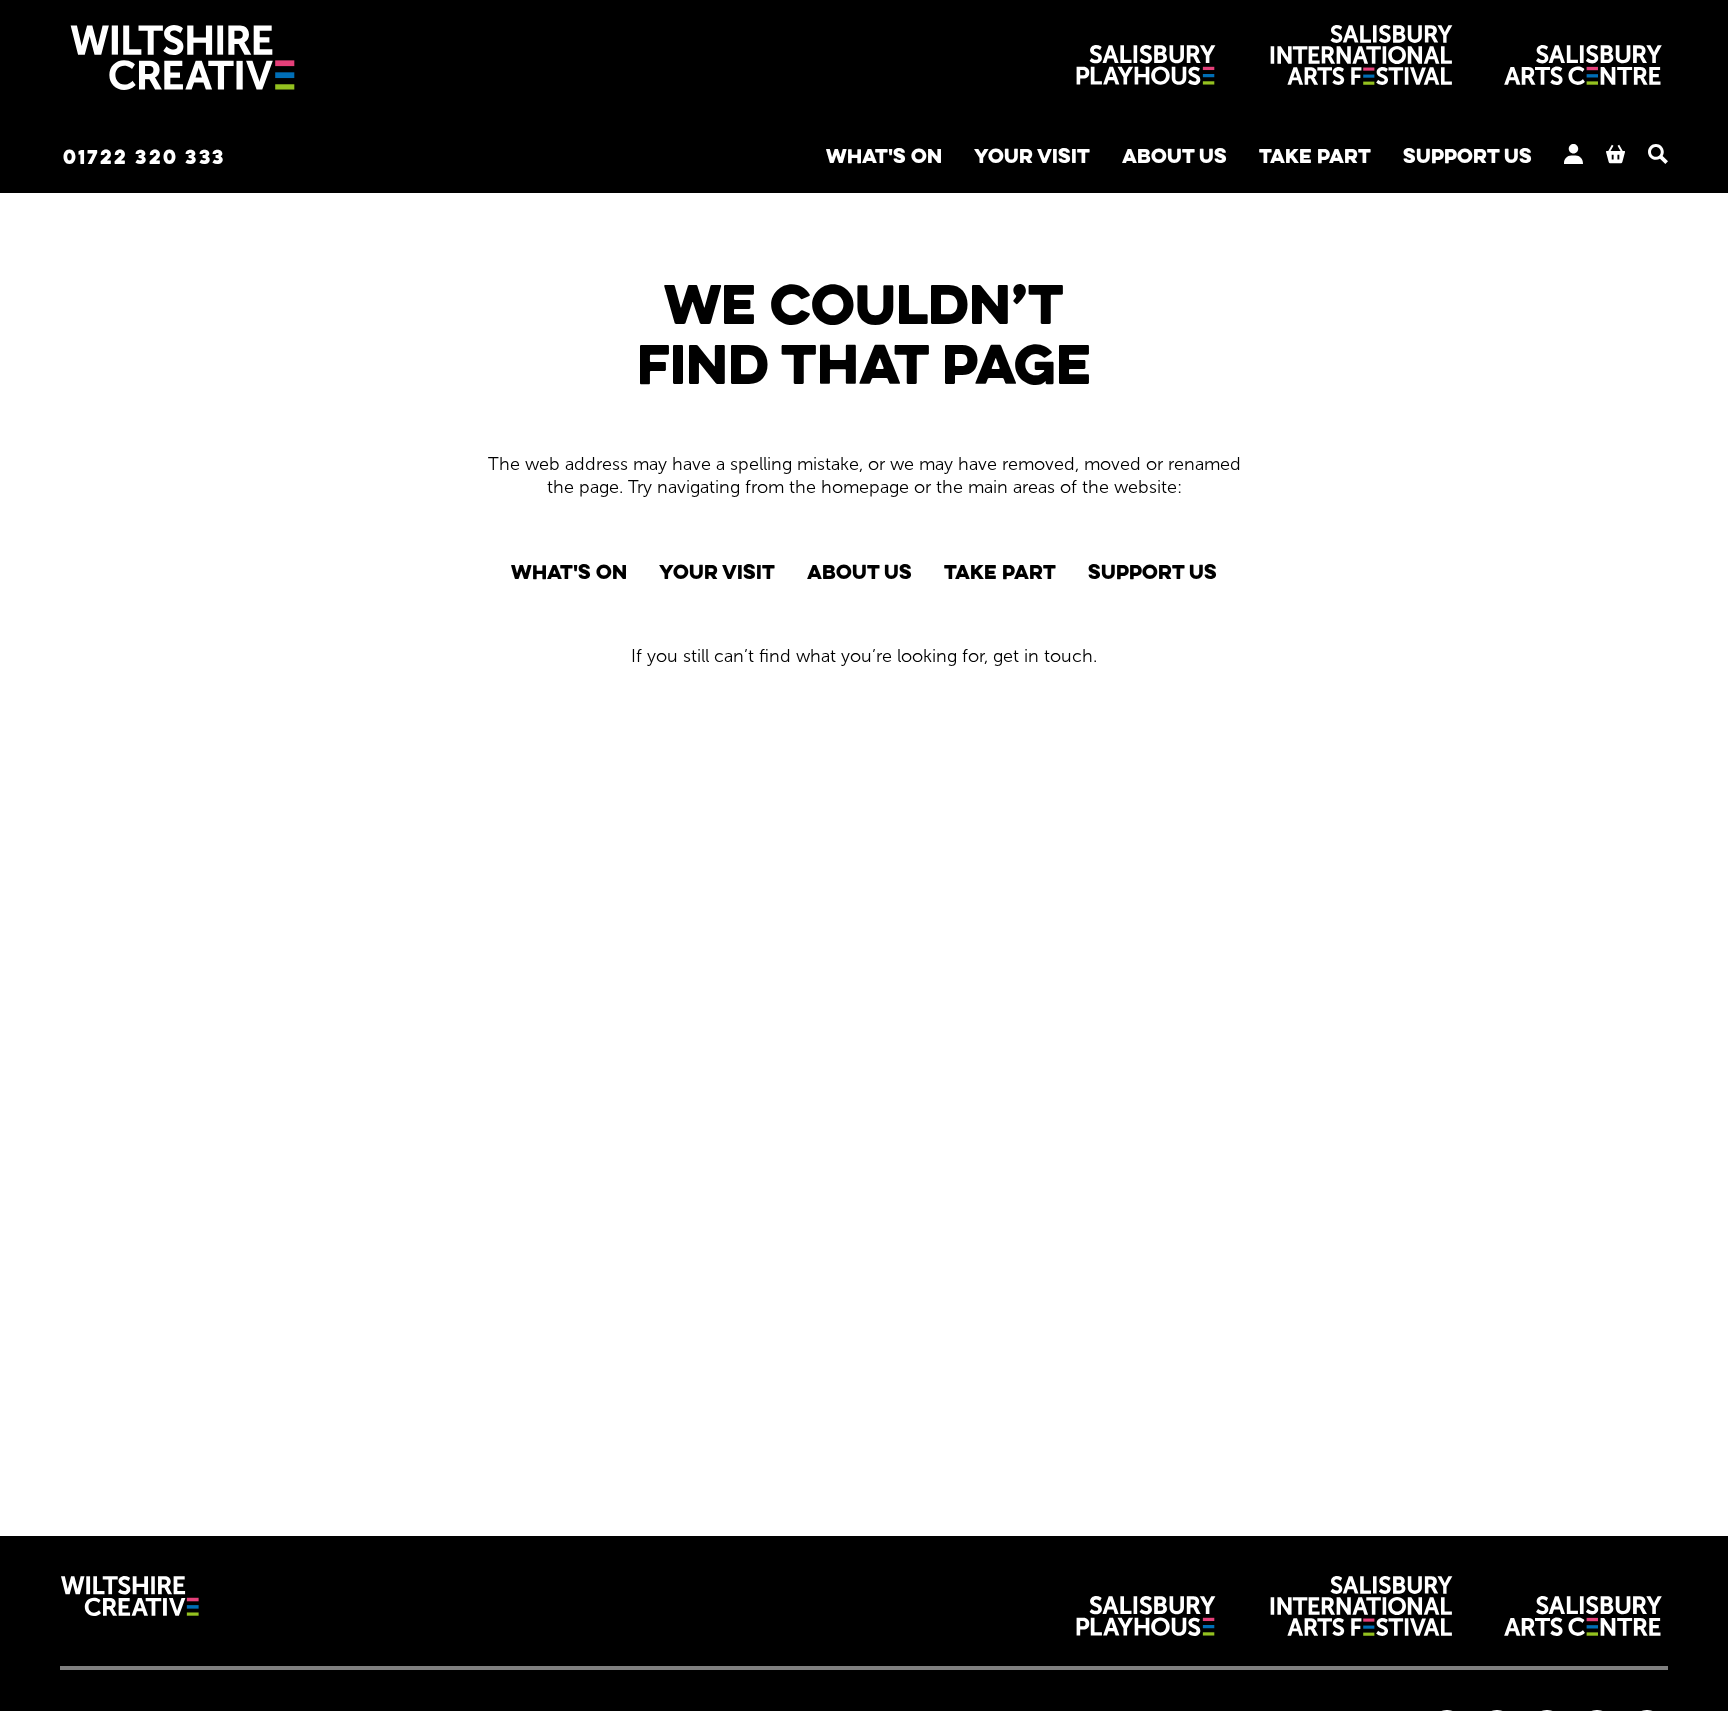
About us (1174, 155)
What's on (884, 155)
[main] (864, 834)
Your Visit (1032, 155)
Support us (1467, 155)
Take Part (1315, 155)
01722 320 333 (144, 156)
